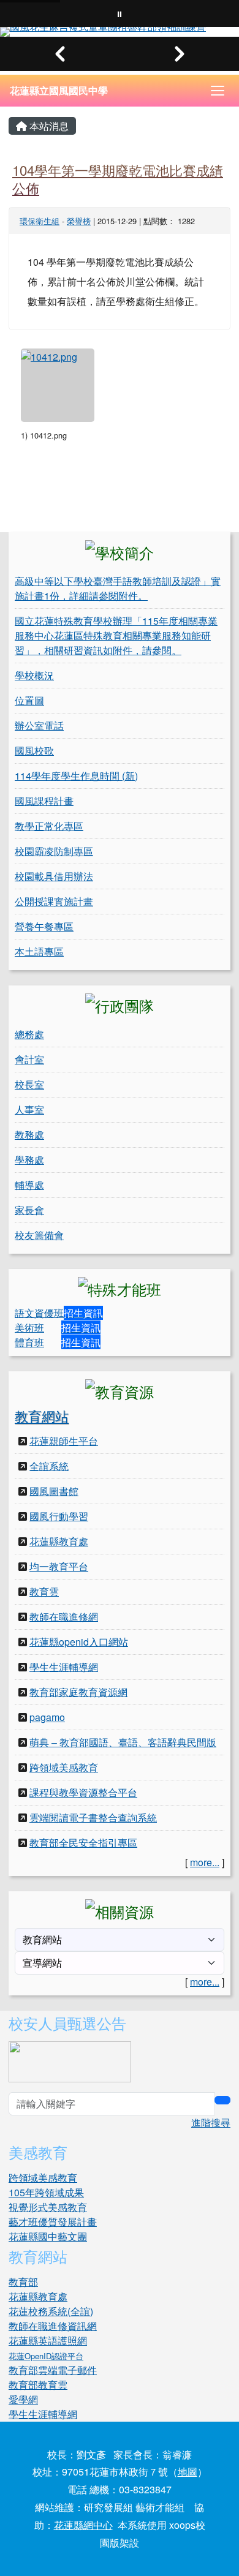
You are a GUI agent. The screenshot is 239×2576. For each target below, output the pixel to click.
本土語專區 (39, 951)
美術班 (29, 1328)
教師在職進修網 (64, 1617)
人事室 (29, 1109)
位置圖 (29, 700)
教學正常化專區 (49, 826)
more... (205, 1862)
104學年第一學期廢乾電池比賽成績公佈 (118, 179)
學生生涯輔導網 (64, 1667)
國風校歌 (34, 751)
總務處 (29, 1034)
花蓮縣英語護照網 (48, 2341)
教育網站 (42, 1416)
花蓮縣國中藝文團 (48, 2236)
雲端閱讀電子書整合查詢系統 (93, 1817)
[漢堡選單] (218, 91)
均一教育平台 (59, 1566)
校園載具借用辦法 (54, 876)
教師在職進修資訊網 (53, 2326)
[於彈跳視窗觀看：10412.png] (58, 385)
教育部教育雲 (38, 2385)
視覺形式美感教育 (48, 2207)
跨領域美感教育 (64, 1767)
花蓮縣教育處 (59, 1541)
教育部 (23, 2282)
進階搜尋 (211, 2122)
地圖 (188, 2472)
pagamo (47, 1717)
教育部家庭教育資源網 (78, 1692)
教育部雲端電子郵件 (53, 2370)
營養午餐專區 (44, 926)
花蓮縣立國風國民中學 (59, 90)
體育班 (29, 1342)
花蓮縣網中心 (83, 2525)
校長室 (29, 1084)
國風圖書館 (54, 1491)
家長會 (29, 1210)
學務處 (29, 1160)
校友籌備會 (39, 1235)
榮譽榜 (79, 221)
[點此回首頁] (120, 32)
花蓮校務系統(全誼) (51, 2311)
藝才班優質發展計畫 (53, 2222)
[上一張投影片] (60, 54)
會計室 (29, 1059)
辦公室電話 (39, 725)
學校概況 (34, 675)
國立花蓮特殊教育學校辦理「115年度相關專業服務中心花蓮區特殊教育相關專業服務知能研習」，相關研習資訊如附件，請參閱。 (116, 635)
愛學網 (23, 2399)
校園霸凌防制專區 (54, 851)
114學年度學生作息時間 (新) (76, 776)
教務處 (29, 1135)
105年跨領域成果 (46, 2192)
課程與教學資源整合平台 (83, 1792)
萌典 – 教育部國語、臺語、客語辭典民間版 (123, 1742)
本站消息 (48, 126)
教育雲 (44, 1591)
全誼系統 (49, 1466)
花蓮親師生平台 (64, 1441)
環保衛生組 (40, 221)
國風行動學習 (59, 1516)
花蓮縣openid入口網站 (79, 1642)
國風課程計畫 (44, 801)
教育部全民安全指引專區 (83, 1843)
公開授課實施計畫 (54, 901)
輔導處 (29, 1185)
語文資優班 (39, 1313)
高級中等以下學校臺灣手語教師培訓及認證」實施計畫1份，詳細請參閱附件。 (118, 588)
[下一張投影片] (179, 54)
